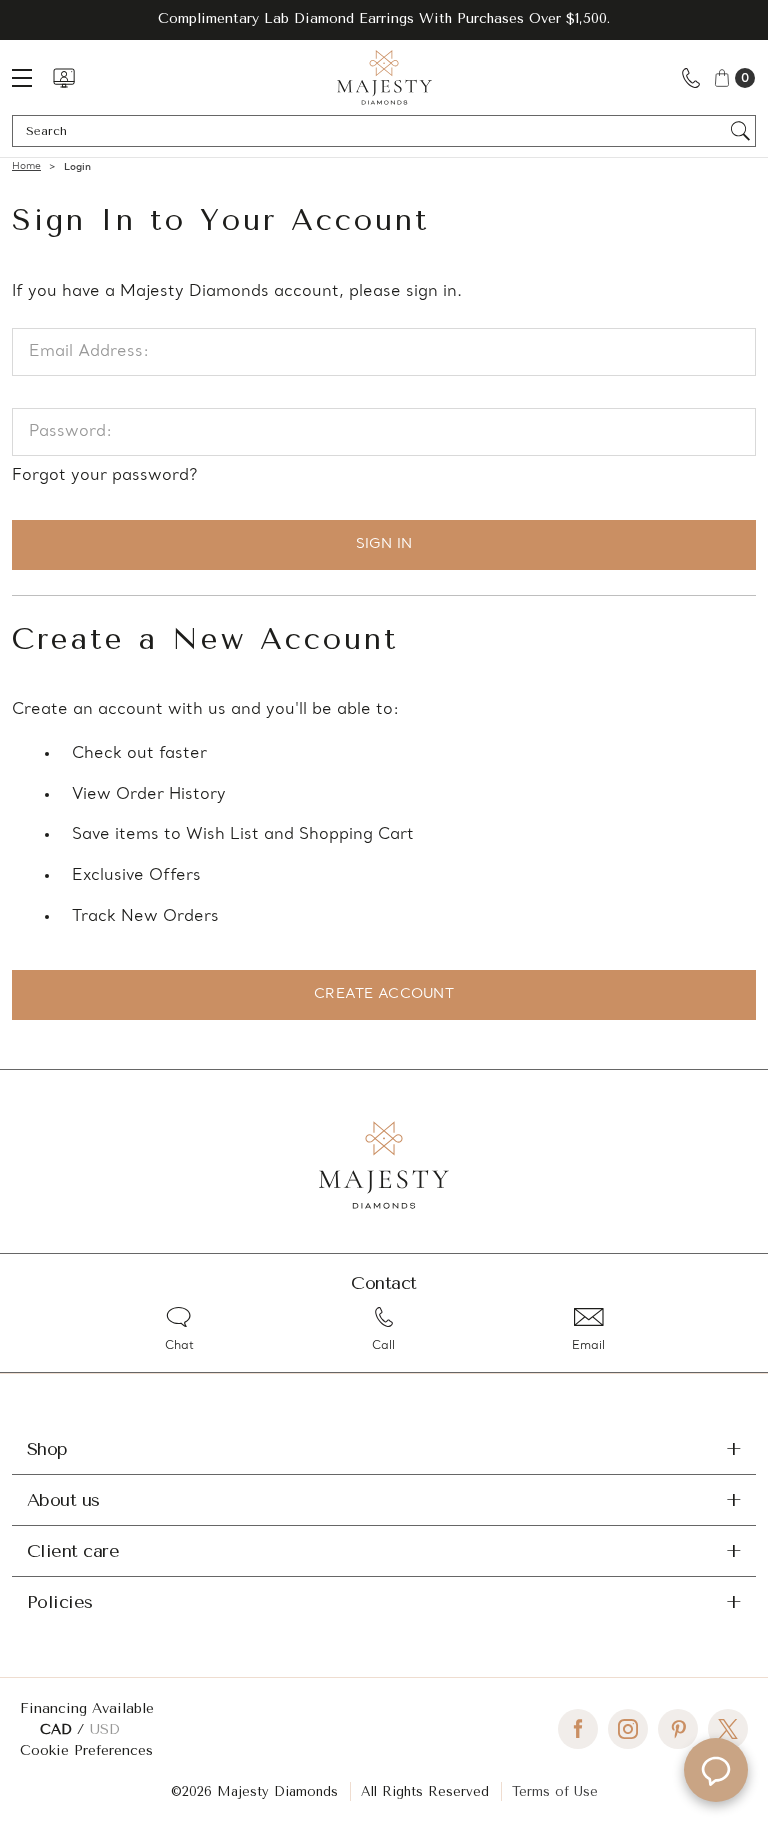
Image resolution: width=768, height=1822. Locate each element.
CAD (58, 1729)
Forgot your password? (104, 476)
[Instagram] (628, 1729)
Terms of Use (555, 1791)
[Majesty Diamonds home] (384, 77)
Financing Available (87, 1708)
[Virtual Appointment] (64, 78)
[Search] (740, 131)
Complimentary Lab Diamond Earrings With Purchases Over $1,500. (384, 18)
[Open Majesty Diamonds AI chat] (716, 1770)
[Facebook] (578, 1729)
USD (105, 1729)
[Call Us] (691, 77)
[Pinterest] (678, 1729)
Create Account (384, 994)
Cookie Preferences (86, 1750)
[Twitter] (728, 1729)
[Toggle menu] (32, 77)
